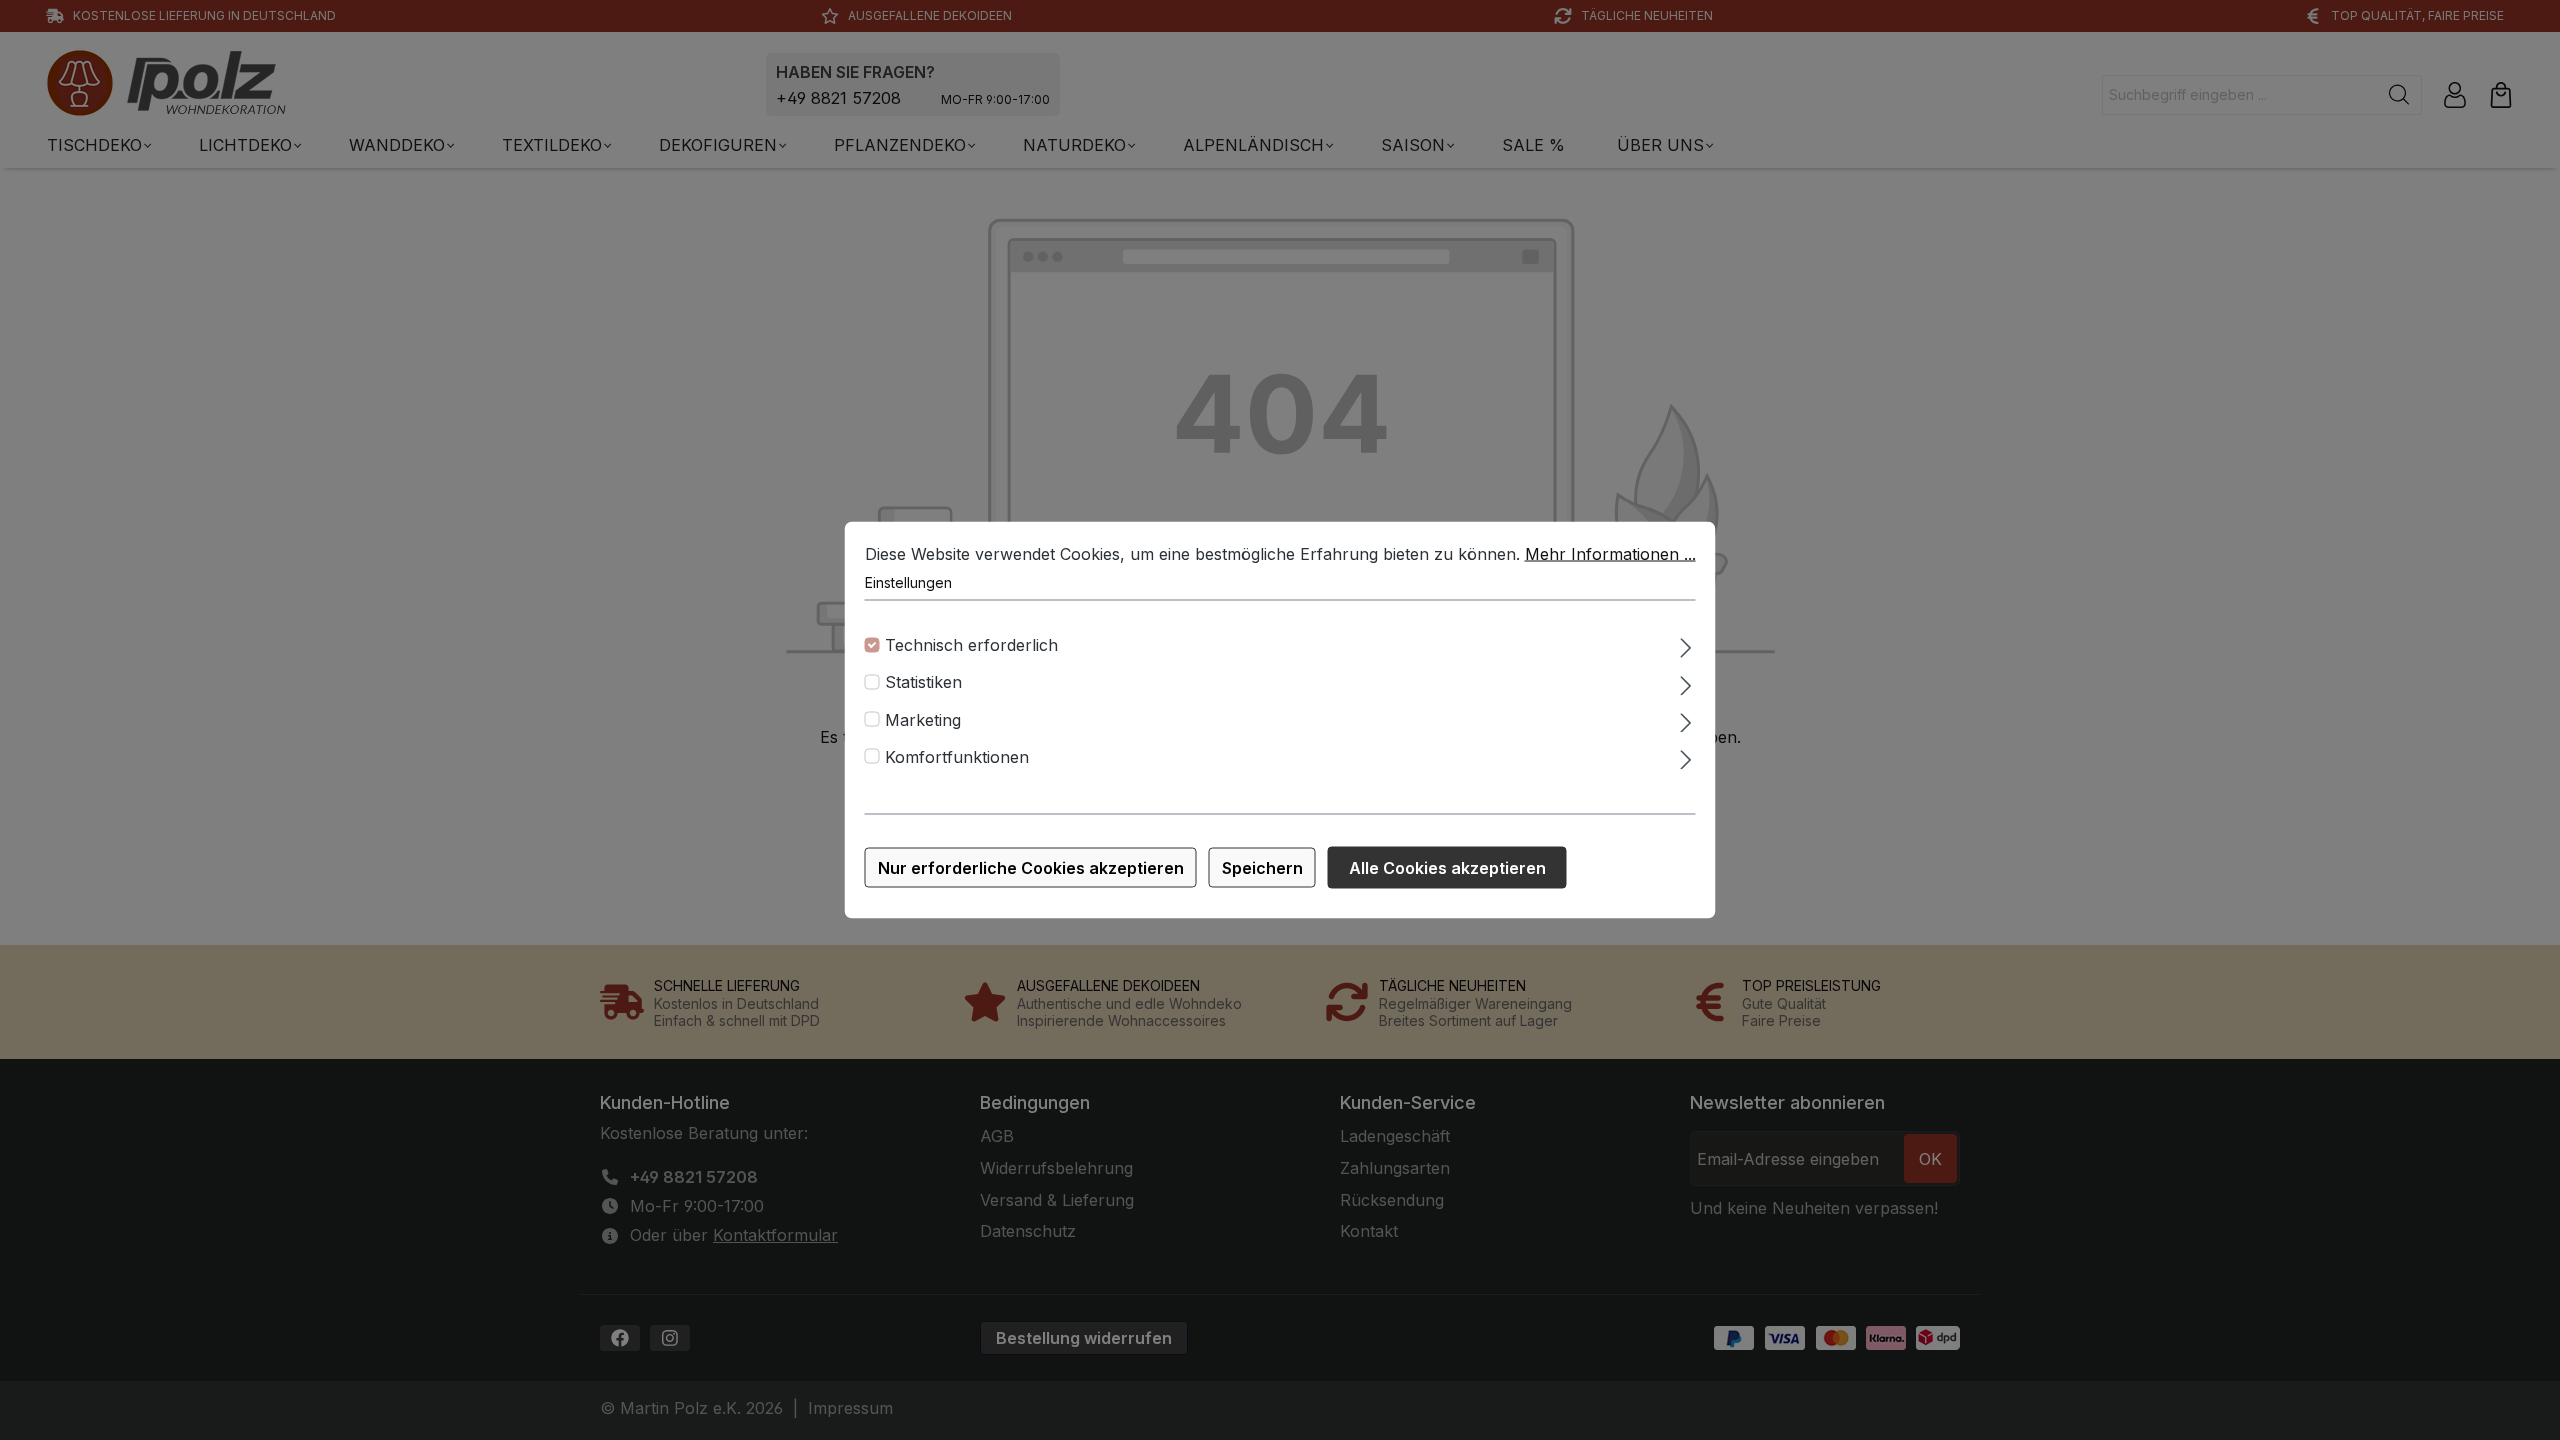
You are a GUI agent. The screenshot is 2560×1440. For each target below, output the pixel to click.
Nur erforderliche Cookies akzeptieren (1031, 868)
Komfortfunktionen (957, 756)
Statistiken (923, 682)
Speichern (1262, 868)
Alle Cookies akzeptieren (1447, 868)
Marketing (923, 719)
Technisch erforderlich (971, 645)
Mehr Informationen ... (1610, 554)
